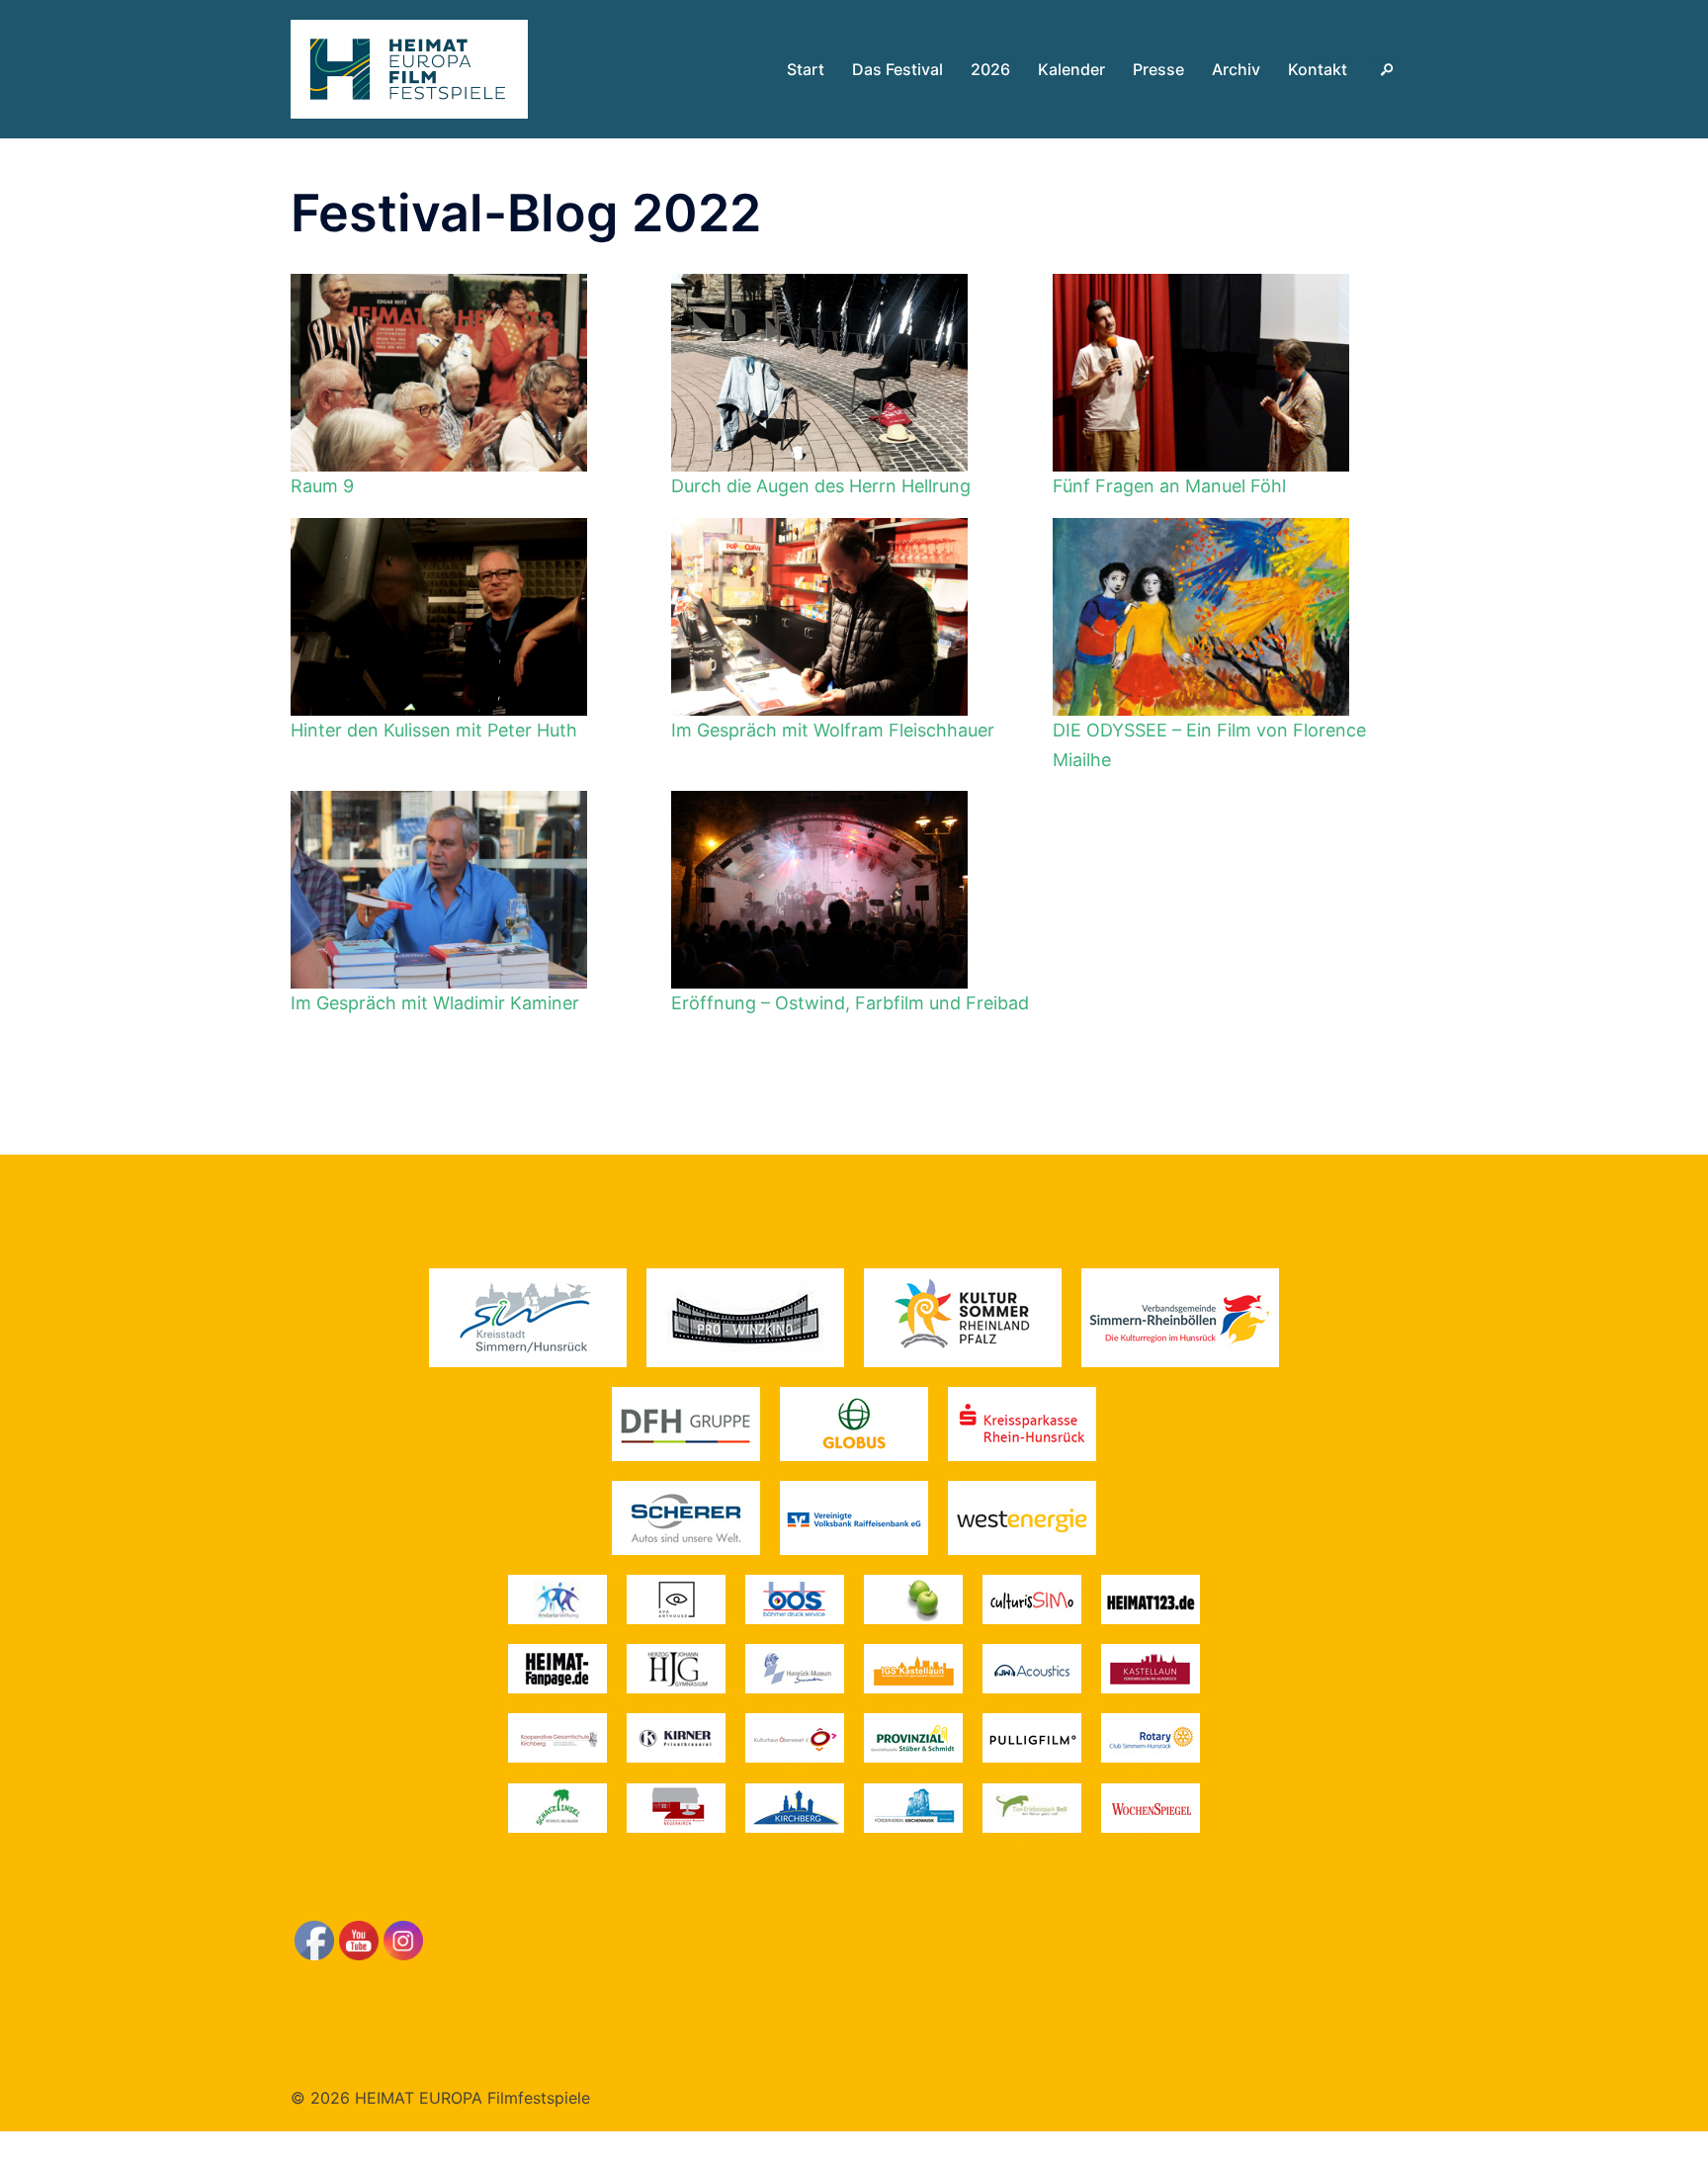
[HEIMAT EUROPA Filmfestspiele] (409, 68)
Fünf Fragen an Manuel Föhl (1169, 486)
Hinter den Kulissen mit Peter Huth (434, 730)
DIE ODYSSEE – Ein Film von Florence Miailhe (1209, 745)
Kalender (1071, 69)
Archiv (1236, 69)
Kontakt (1318, 69)
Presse (1158, 69)
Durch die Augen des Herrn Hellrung (821, 486)
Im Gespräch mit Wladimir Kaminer (435, 1003)
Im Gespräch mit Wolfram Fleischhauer (833, 730)
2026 (990, 69)
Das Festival (897, 69)
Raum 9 (322, 486)
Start (806, 69)
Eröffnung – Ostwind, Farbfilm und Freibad (850, 1003)
